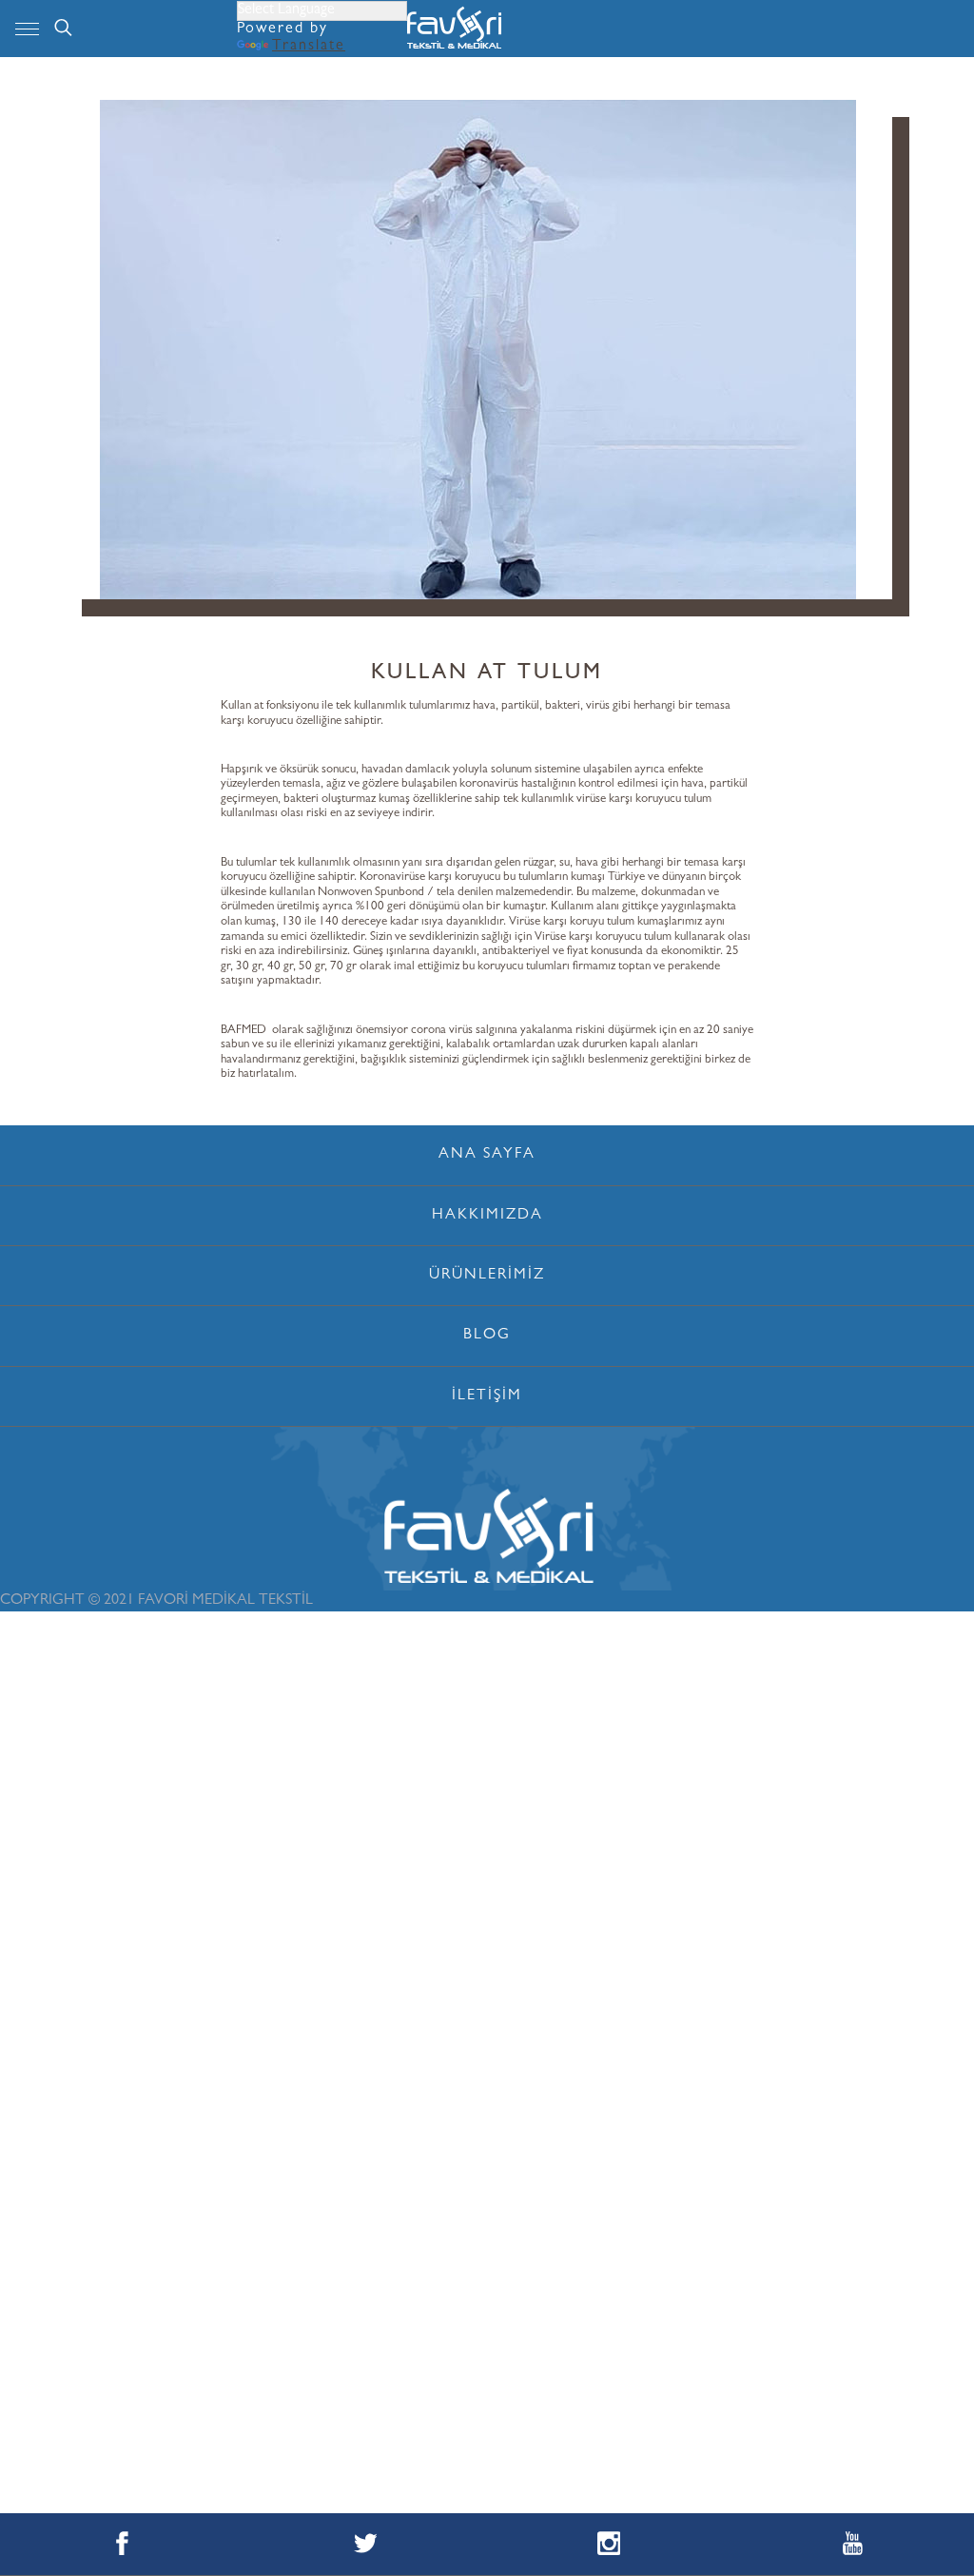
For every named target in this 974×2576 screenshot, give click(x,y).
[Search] (63, 29)
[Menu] (27, 29)
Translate (309, 47)
